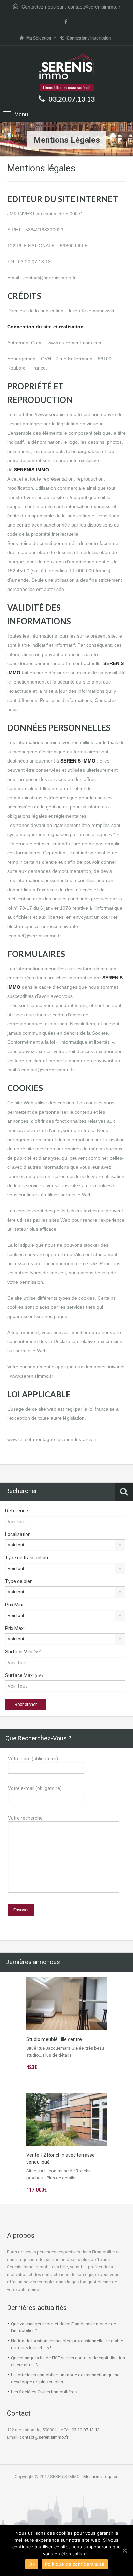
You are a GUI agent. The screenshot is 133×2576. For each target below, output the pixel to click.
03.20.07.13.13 (72, 99)
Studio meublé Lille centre (54, 2039)
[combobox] (65, 1545)
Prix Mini (14, 1605)
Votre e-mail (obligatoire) (35, 1788)
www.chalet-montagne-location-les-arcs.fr (52, 1439)
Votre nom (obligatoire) (33, 1759)
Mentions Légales (101, 2476)
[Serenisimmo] (67, 67)
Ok (32, 2564)
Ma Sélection (39, 38)
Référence (17, 1511)
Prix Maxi (15, 1628)
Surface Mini (23, 1652)
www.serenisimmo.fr (32, 1376)
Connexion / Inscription (89, 38)
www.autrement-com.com (75, 343)
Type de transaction (27, 1558)
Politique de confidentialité (75, 2564)
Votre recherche (25, 1818)
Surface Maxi (24, 1675)
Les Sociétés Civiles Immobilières (44, 2392)
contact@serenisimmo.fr (94, 7)
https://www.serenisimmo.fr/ (53, 414)
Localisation (18, 1534)
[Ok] (124, 2550)
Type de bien (19, 1581)
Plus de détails (57, 2055)
